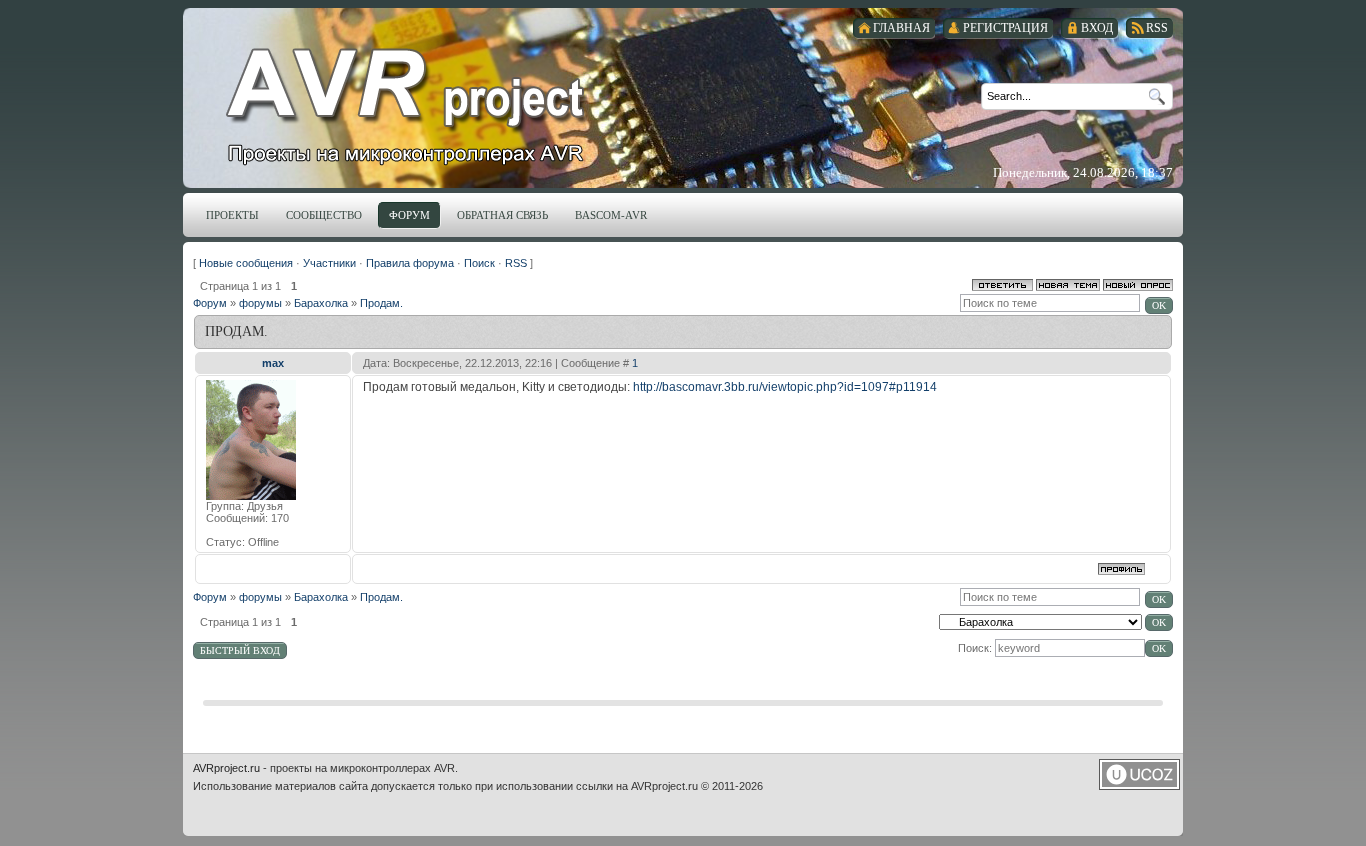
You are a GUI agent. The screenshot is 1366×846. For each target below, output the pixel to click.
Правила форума (410, 263)
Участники (329, 263)
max (273, 363)
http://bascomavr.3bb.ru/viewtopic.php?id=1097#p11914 (785, 387)
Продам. (381, 303)
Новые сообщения (246, 263)
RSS (516, 263)
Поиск (479, 263)
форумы (260, 303)
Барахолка (321, 303)
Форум (210, 303)
